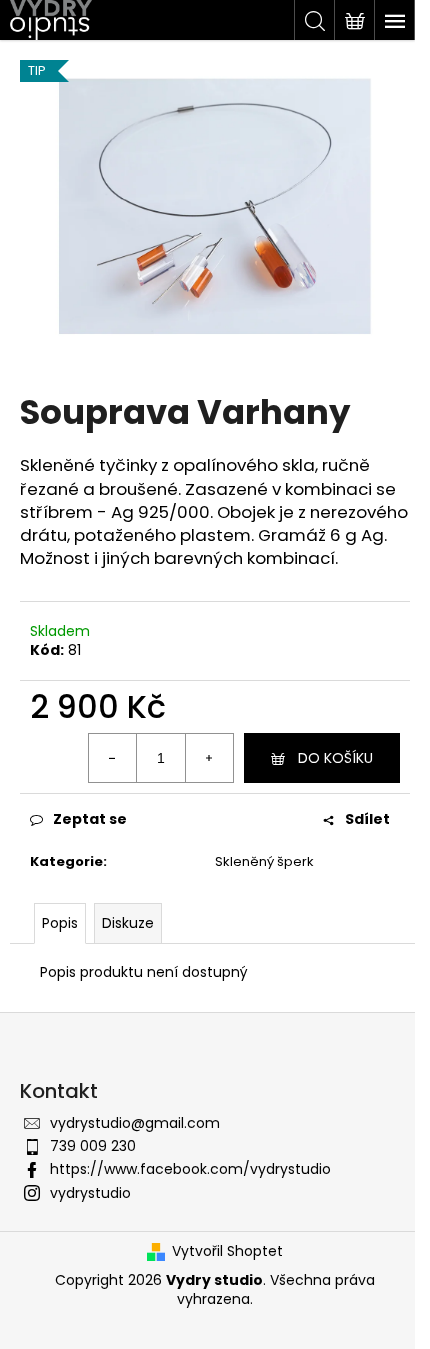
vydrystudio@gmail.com (135, 1123)
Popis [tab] (60, 923)
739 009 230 (93, 1146)
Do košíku (335, 758)
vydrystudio (90, 1193)
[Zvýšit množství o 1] (209, 758)
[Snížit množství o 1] (113, 758)
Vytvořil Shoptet (227, 1251)
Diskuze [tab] (128, 923)
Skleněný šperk (264, 861)
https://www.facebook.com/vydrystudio (190, 1169)
